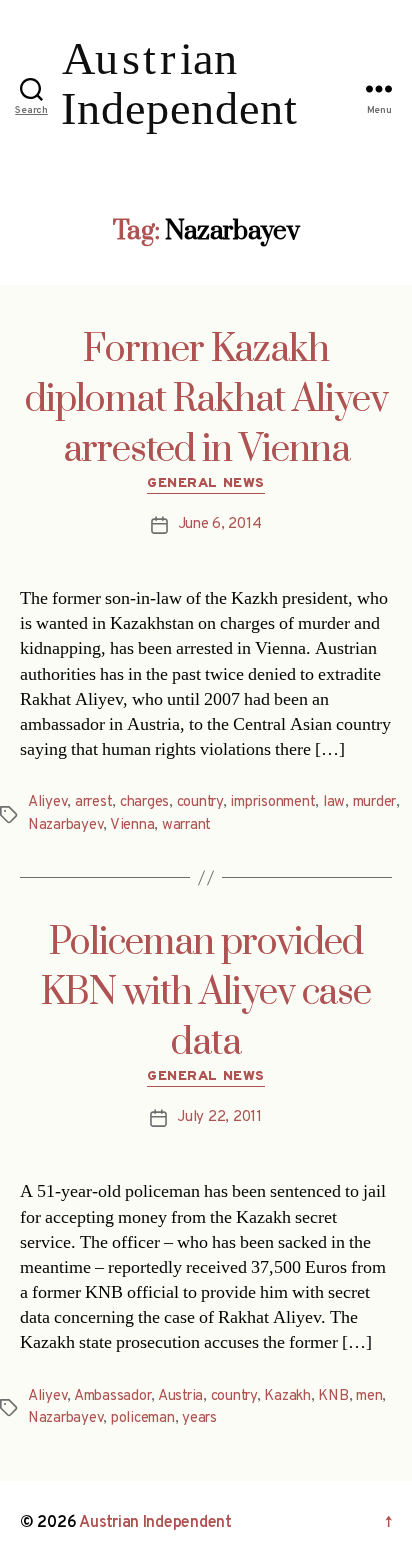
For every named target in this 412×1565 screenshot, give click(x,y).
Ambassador (112, 1396)
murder (374, 802)
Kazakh (287, 1396)
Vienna (132, 825)
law (334, 802)
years (199, 1418)
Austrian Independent (155, 1523)
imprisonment (272, 802)
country (200, 802)
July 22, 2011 (219, 1117)
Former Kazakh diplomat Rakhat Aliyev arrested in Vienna (206, 400)
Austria (180, 1396)
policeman (143, 1418)
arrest (93, 802)
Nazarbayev (65, 825)
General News (205, 483)
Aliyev (47, 802)
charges (144, 802)
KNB (333, 1396)
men (369, 1396)
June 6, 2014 (220, 524)
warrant (186, 825)
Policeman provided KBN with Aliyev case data (206, 993)
